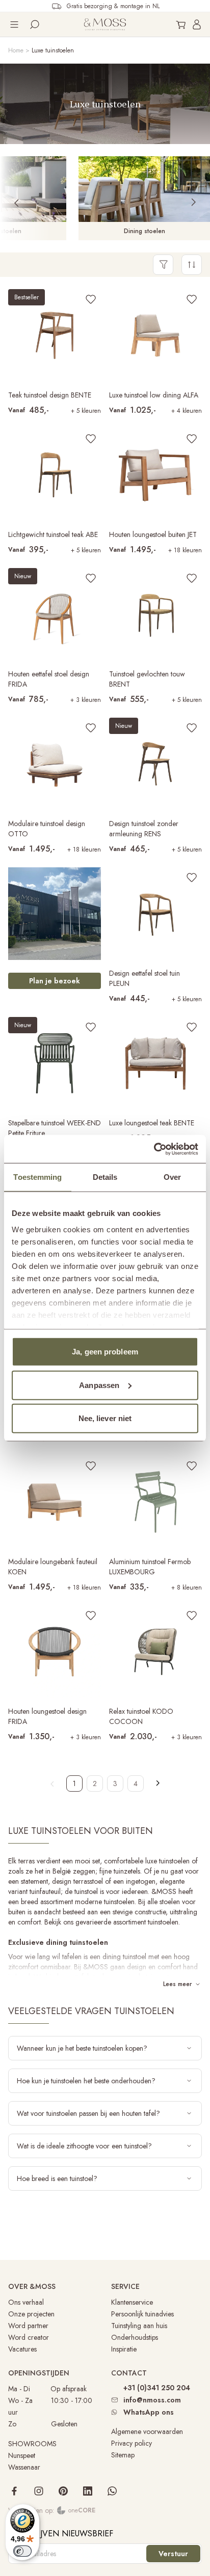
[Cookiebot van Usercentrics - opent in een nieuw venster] (154, 1149)
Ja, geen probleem (105, 1352)
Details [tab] (105, 1177)
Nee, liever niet (105, 1418)
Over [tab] (172, 1177)
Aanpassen (99, 1385)
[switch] (22, 2551)
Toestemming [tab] (37, 1177)
